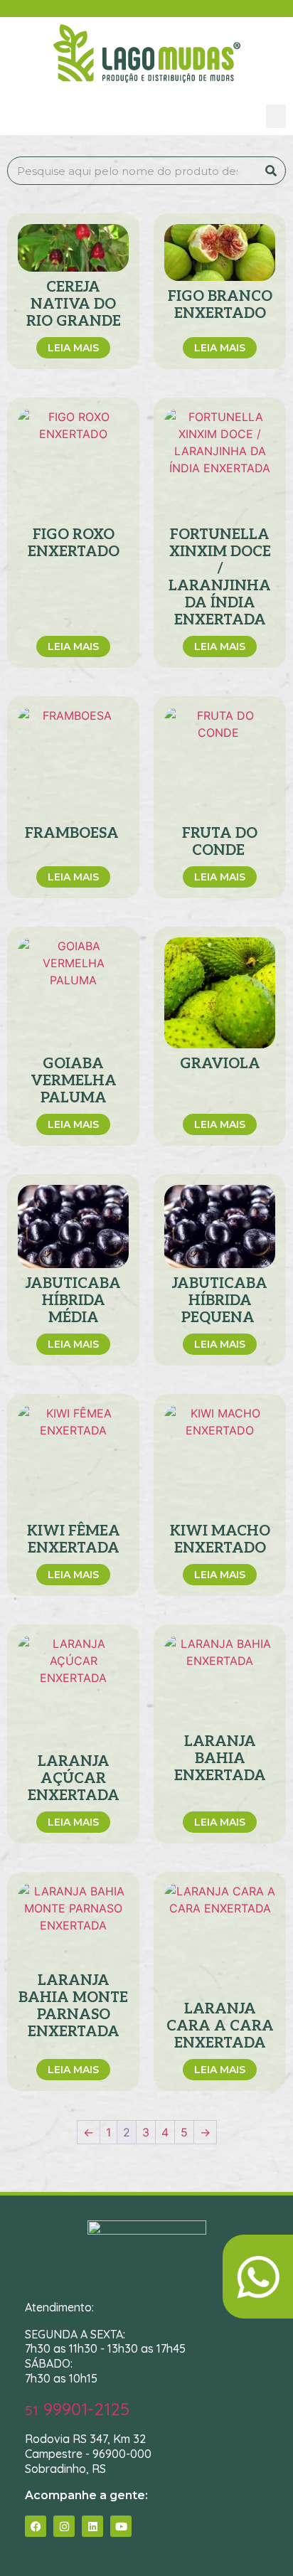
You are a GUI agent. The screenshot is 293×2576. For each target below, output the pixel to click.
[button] (276, 116)
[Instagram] (64, 2526)
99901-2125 (77, 2409)
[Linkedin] (92, 2526)
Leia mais (73, 348)
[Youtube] (121, 2526)
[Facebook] (36, 2526)
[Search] (271, 171)
